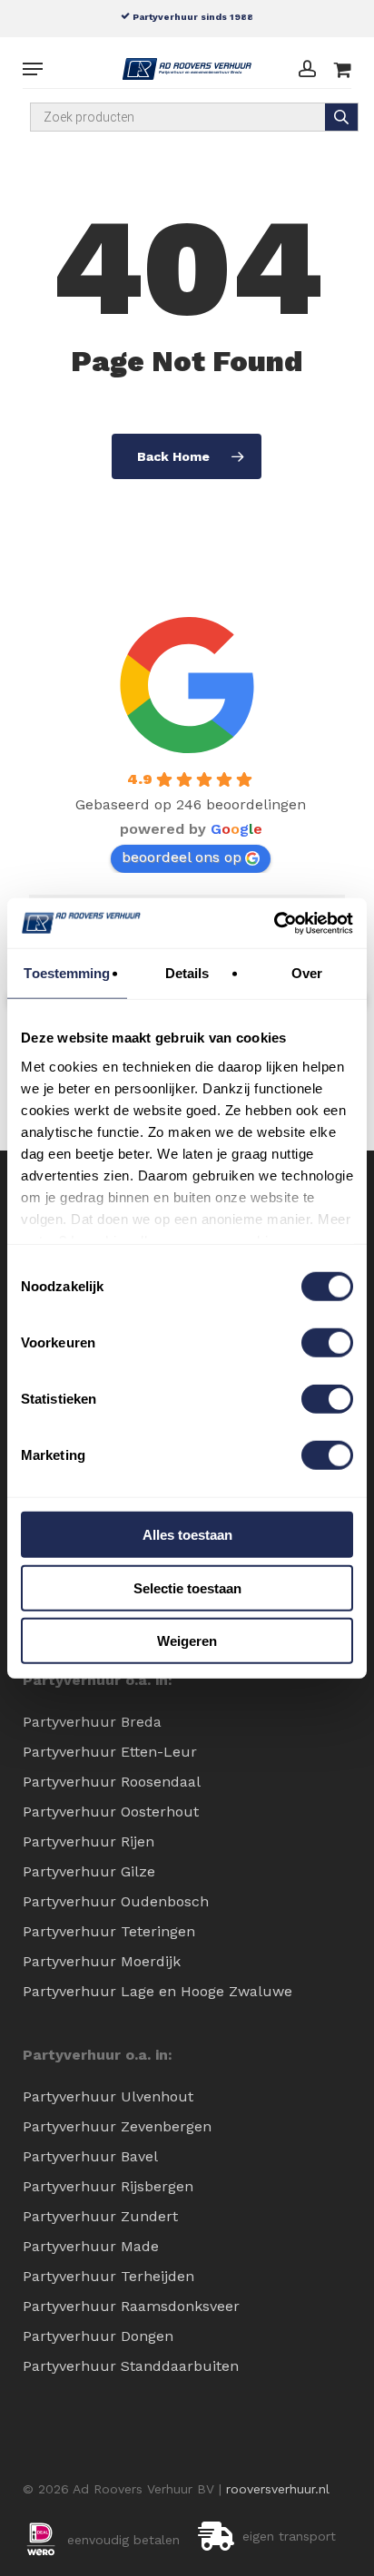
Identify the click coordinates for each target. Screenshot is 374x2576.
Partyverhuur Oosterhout (111, 1812)
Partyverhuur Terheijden (108, 2276)
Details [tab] (187, 973)
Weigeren (187, 1641)
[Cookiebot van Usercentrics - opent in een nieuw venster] (274, 923)
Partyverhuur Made (91, 2246)
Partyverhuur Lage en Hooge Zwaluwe (157, 1991)
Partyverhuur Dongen (98, 2336)
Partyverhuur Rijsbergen (108, 2186)
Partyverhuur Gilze (89, 1871)
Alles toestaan (187, 1535)
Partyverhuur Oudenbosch (116, 1901)
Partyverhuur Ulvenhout (108, 2096)
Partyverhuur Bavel (90, 2156)
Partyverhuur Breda (92, 1722)
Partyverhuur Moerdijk (102, 1961)
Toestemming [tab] (67, 973)
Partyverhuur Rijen (89, 1841)
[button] (33, 69)
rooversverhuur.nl (278, 2489)
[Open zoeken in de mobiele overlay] (195, 117)
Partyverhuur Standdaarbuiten (131, 2366)
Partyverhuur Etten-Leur (110, 1752)
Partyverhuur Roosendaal (112, 1782)
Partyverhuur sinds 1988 (192, 16)
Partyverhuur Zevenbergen (117, 2126)
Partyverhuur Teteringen (109, 1931)
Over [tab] (307, 973)
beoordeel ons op (182, 857)
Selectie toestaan (187, 1587)
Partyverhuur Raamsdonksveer (131, 2306)
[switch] (327, 1343)
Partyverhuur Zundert (100, 2216)
